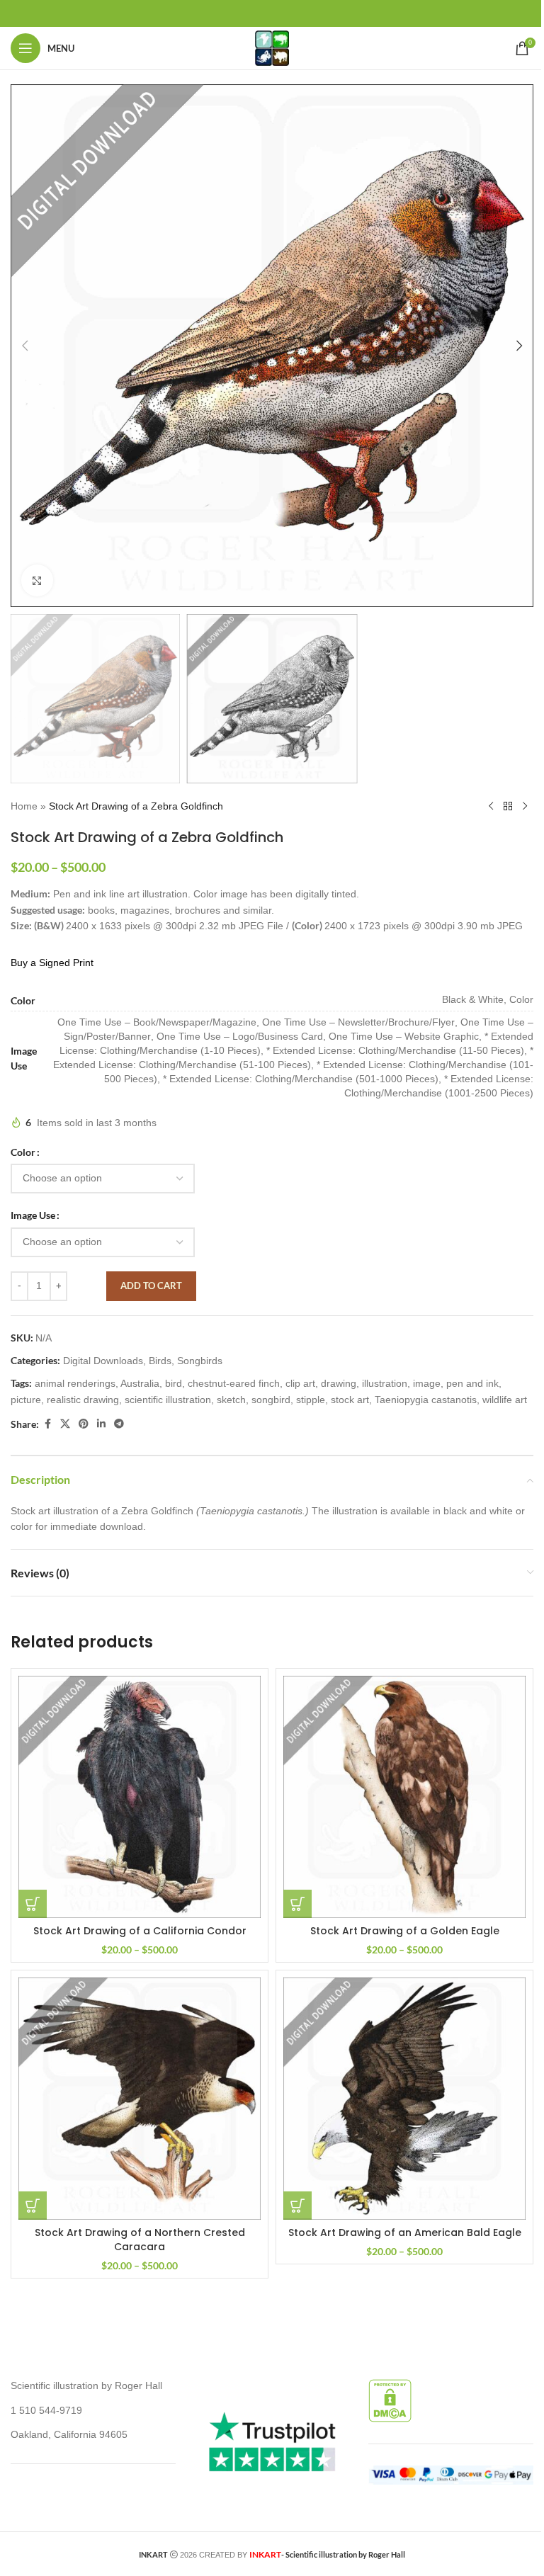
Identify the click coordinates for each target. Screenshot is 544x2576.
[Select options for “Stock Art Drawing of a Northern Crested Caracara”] (33, 2206)
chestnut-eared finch (234, 1383)
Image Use (33, 1215)
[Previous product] (491, 806)
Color (23, 1152)
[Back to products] (508, 806)
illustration (385, 1383)
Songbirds (200, 1361)
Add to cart (151, 1286)
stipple (311, 1400)
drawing (339, 1383)
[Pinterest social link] (84, 1424)
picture (26, 1400)
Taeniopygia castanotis (426, 1400)
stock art (350, 1400)
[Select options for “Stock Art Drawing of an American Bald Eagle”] (297, 2206)
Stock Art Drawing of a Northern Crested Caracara (140, 2240)
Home (24, 806)
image (427, 1383)
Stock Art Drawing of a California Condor (140, 1931)
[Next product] (525, 806)
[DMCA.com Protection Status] (390, 2400)
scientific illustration (168, 1400)
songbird (271, 1400)
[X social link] (65, 1424)
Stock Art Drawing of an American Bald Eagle (405, 2232)
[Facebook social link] (47, 1424)
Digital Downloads (103, 1361)
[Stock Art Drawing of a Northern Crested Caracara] (140, 2099)
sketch (231, 1400)
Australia (140, 1383)
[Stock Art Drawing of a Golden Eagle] (404, 1797)
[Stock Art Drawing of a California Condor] (140, 1797)
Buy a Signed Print (52, 963)
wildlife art (505, 1400)
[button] (25, 346)
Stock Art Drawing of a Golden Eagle (405, 1931)
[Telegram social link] (119, 1424)
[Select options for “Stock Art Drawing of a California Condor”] (33, 1904)
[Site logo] (272, 47)
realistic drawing (83, 1400)
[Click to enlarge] (37, 580)
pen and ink (472, 1383)
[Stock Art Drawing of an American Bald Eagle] (404, 2099)
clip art (300, 1383)
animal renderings (75, 1383)
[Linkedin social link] (101, 1424)
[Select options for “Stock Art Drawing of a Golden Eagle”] (297, 1904)
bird (174, 1383)
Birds (160, 1361)
